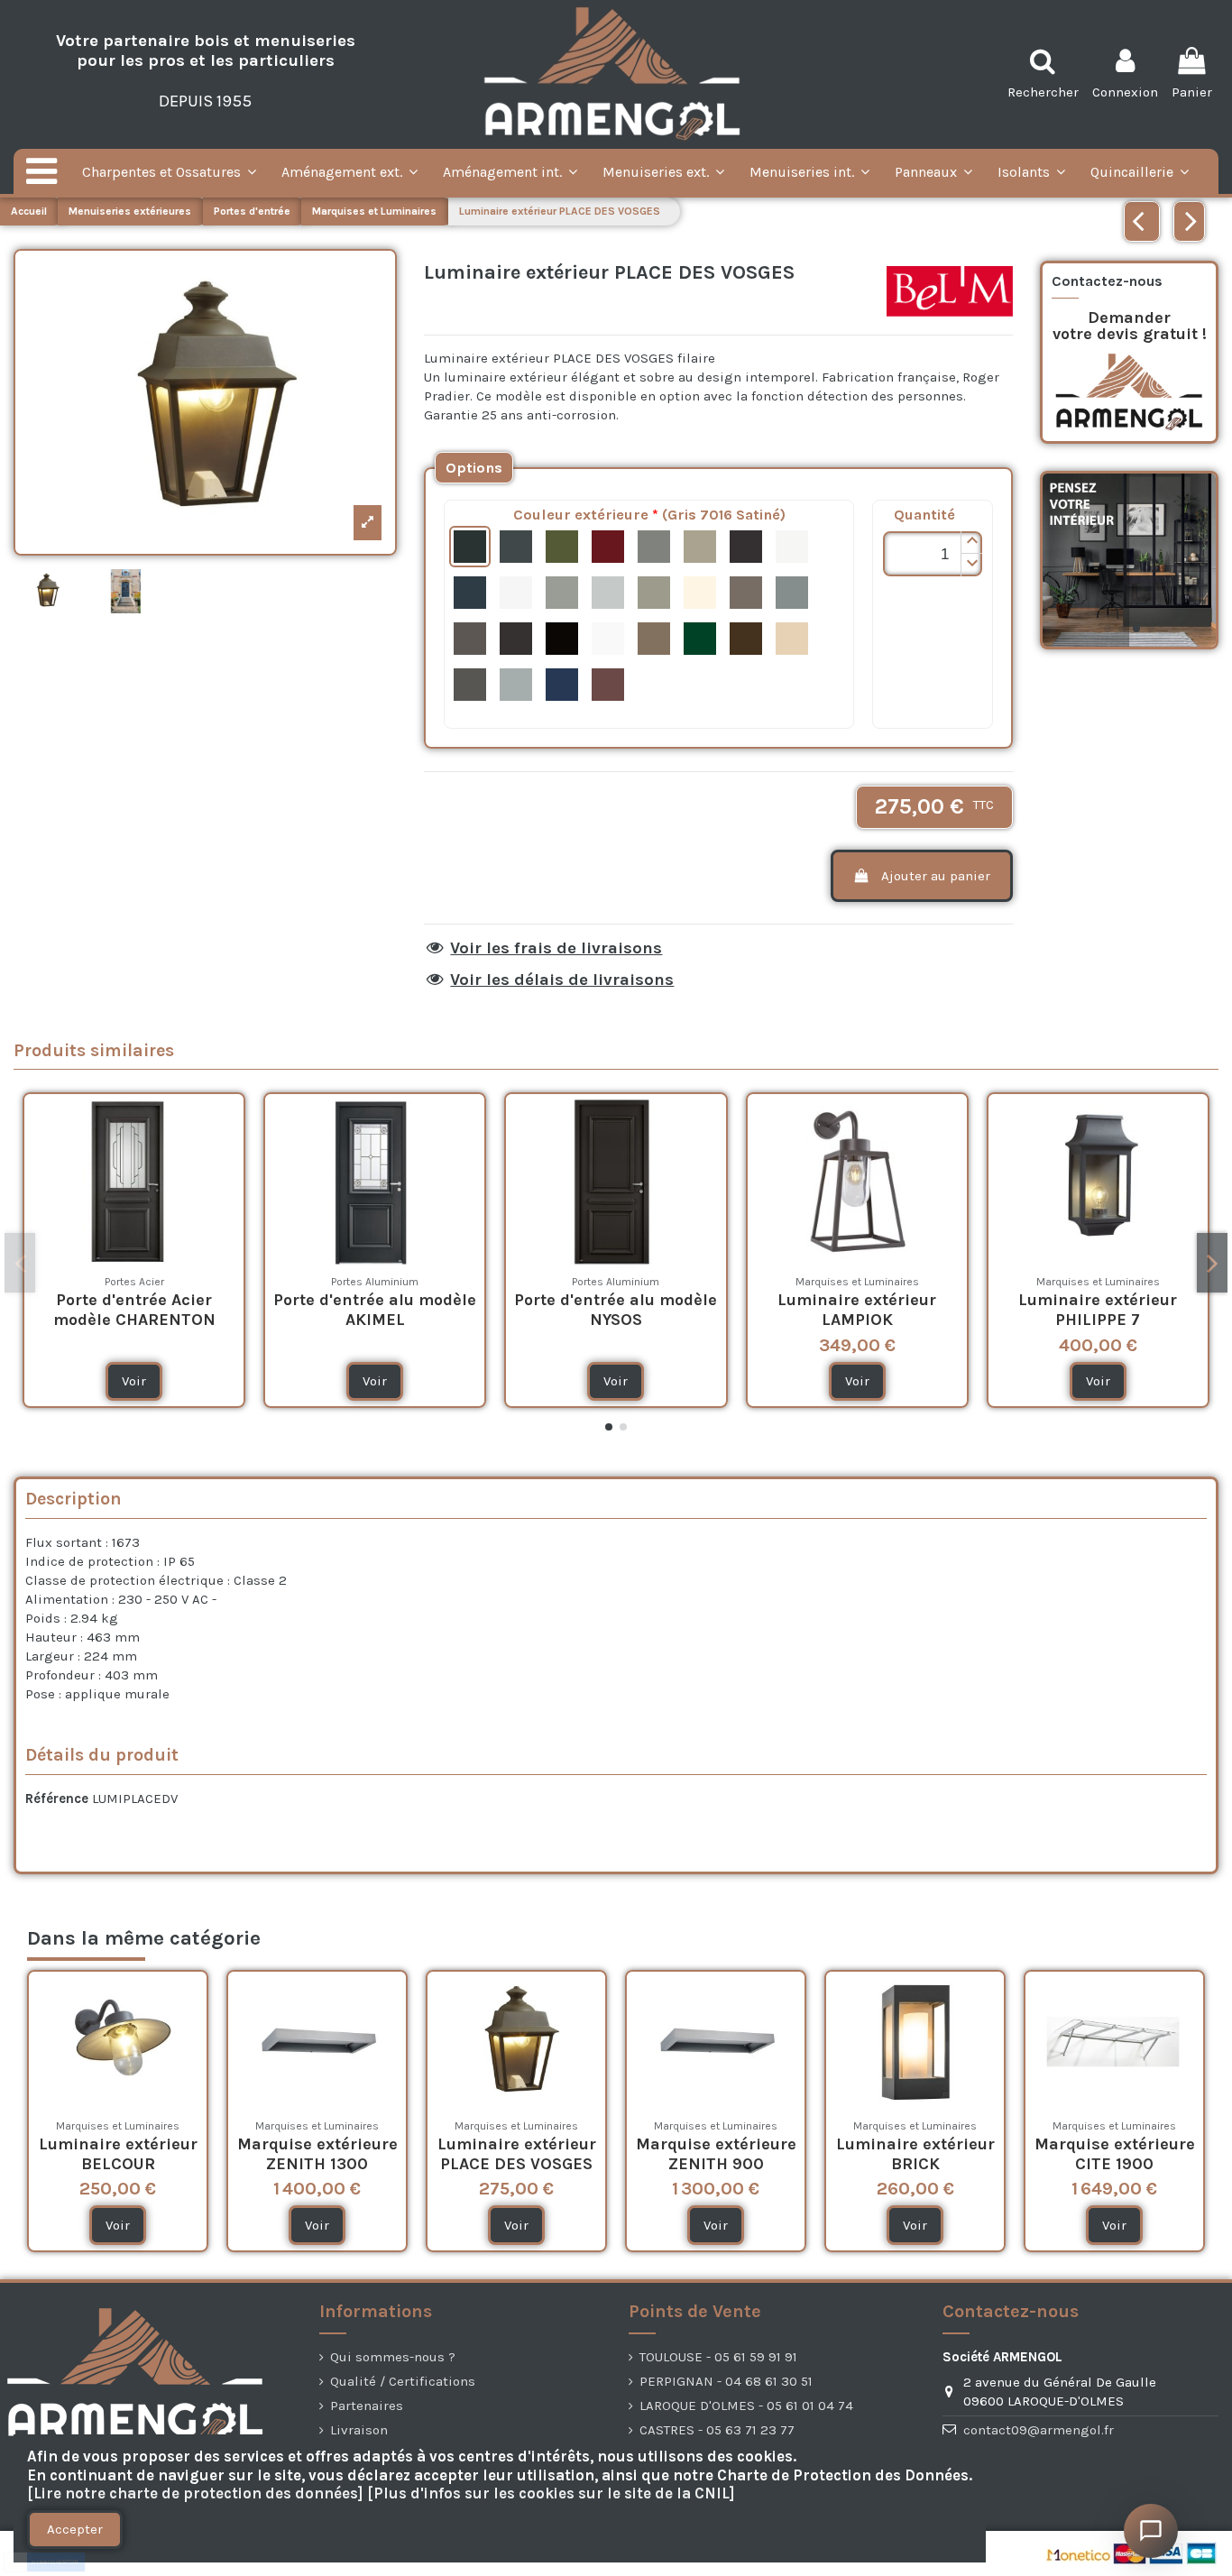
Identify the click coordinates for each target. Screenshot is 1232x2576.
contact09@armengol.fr (1039, 2430)
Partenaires (367, 2406)
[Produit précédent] (1142, 221)
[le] (474, 468)
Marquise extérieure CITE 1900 (1115, 2154)
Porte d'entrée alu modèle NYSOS (616, 1310)
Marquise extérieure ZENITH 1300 (317, 2154)
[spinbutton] (933, 554)
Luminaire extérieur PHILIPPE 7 (1098, 1310)
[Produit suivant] (1189, 221)
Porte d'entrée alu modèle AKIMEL (375, 1310)
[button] (971, 543)
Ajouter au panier (936, 876)
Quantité (924, 515)
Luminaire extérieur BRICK (915, 2154)
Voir (134, 1381)
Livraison (359, 2430)
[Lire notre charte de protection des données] (195, 2493)
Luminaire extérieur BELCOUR (118, 2154)
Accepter (75, 2529)
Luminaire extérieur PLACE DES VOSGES (517, 2154)
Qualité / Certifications (403, 2381)
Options (474, 468)
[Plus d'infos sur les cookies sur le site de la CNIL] (551, 2493)
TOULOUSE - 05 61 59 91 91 (718, 2357)
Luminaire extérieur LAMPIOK (857, 1310)
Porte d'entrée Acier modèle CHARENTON (134, 1310)
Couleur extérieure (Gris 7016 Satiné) (649, 515)
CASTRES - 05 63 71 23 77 (717, 2430)
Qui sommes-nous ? (393, 2357)
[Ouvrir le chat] (1151, 2531)
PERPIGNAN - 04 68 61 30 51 (726, 2381)
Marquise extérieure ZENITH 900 (716, 2154)
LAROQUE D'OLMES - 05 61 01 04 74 (746, 2406)
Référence (57, 1799)
